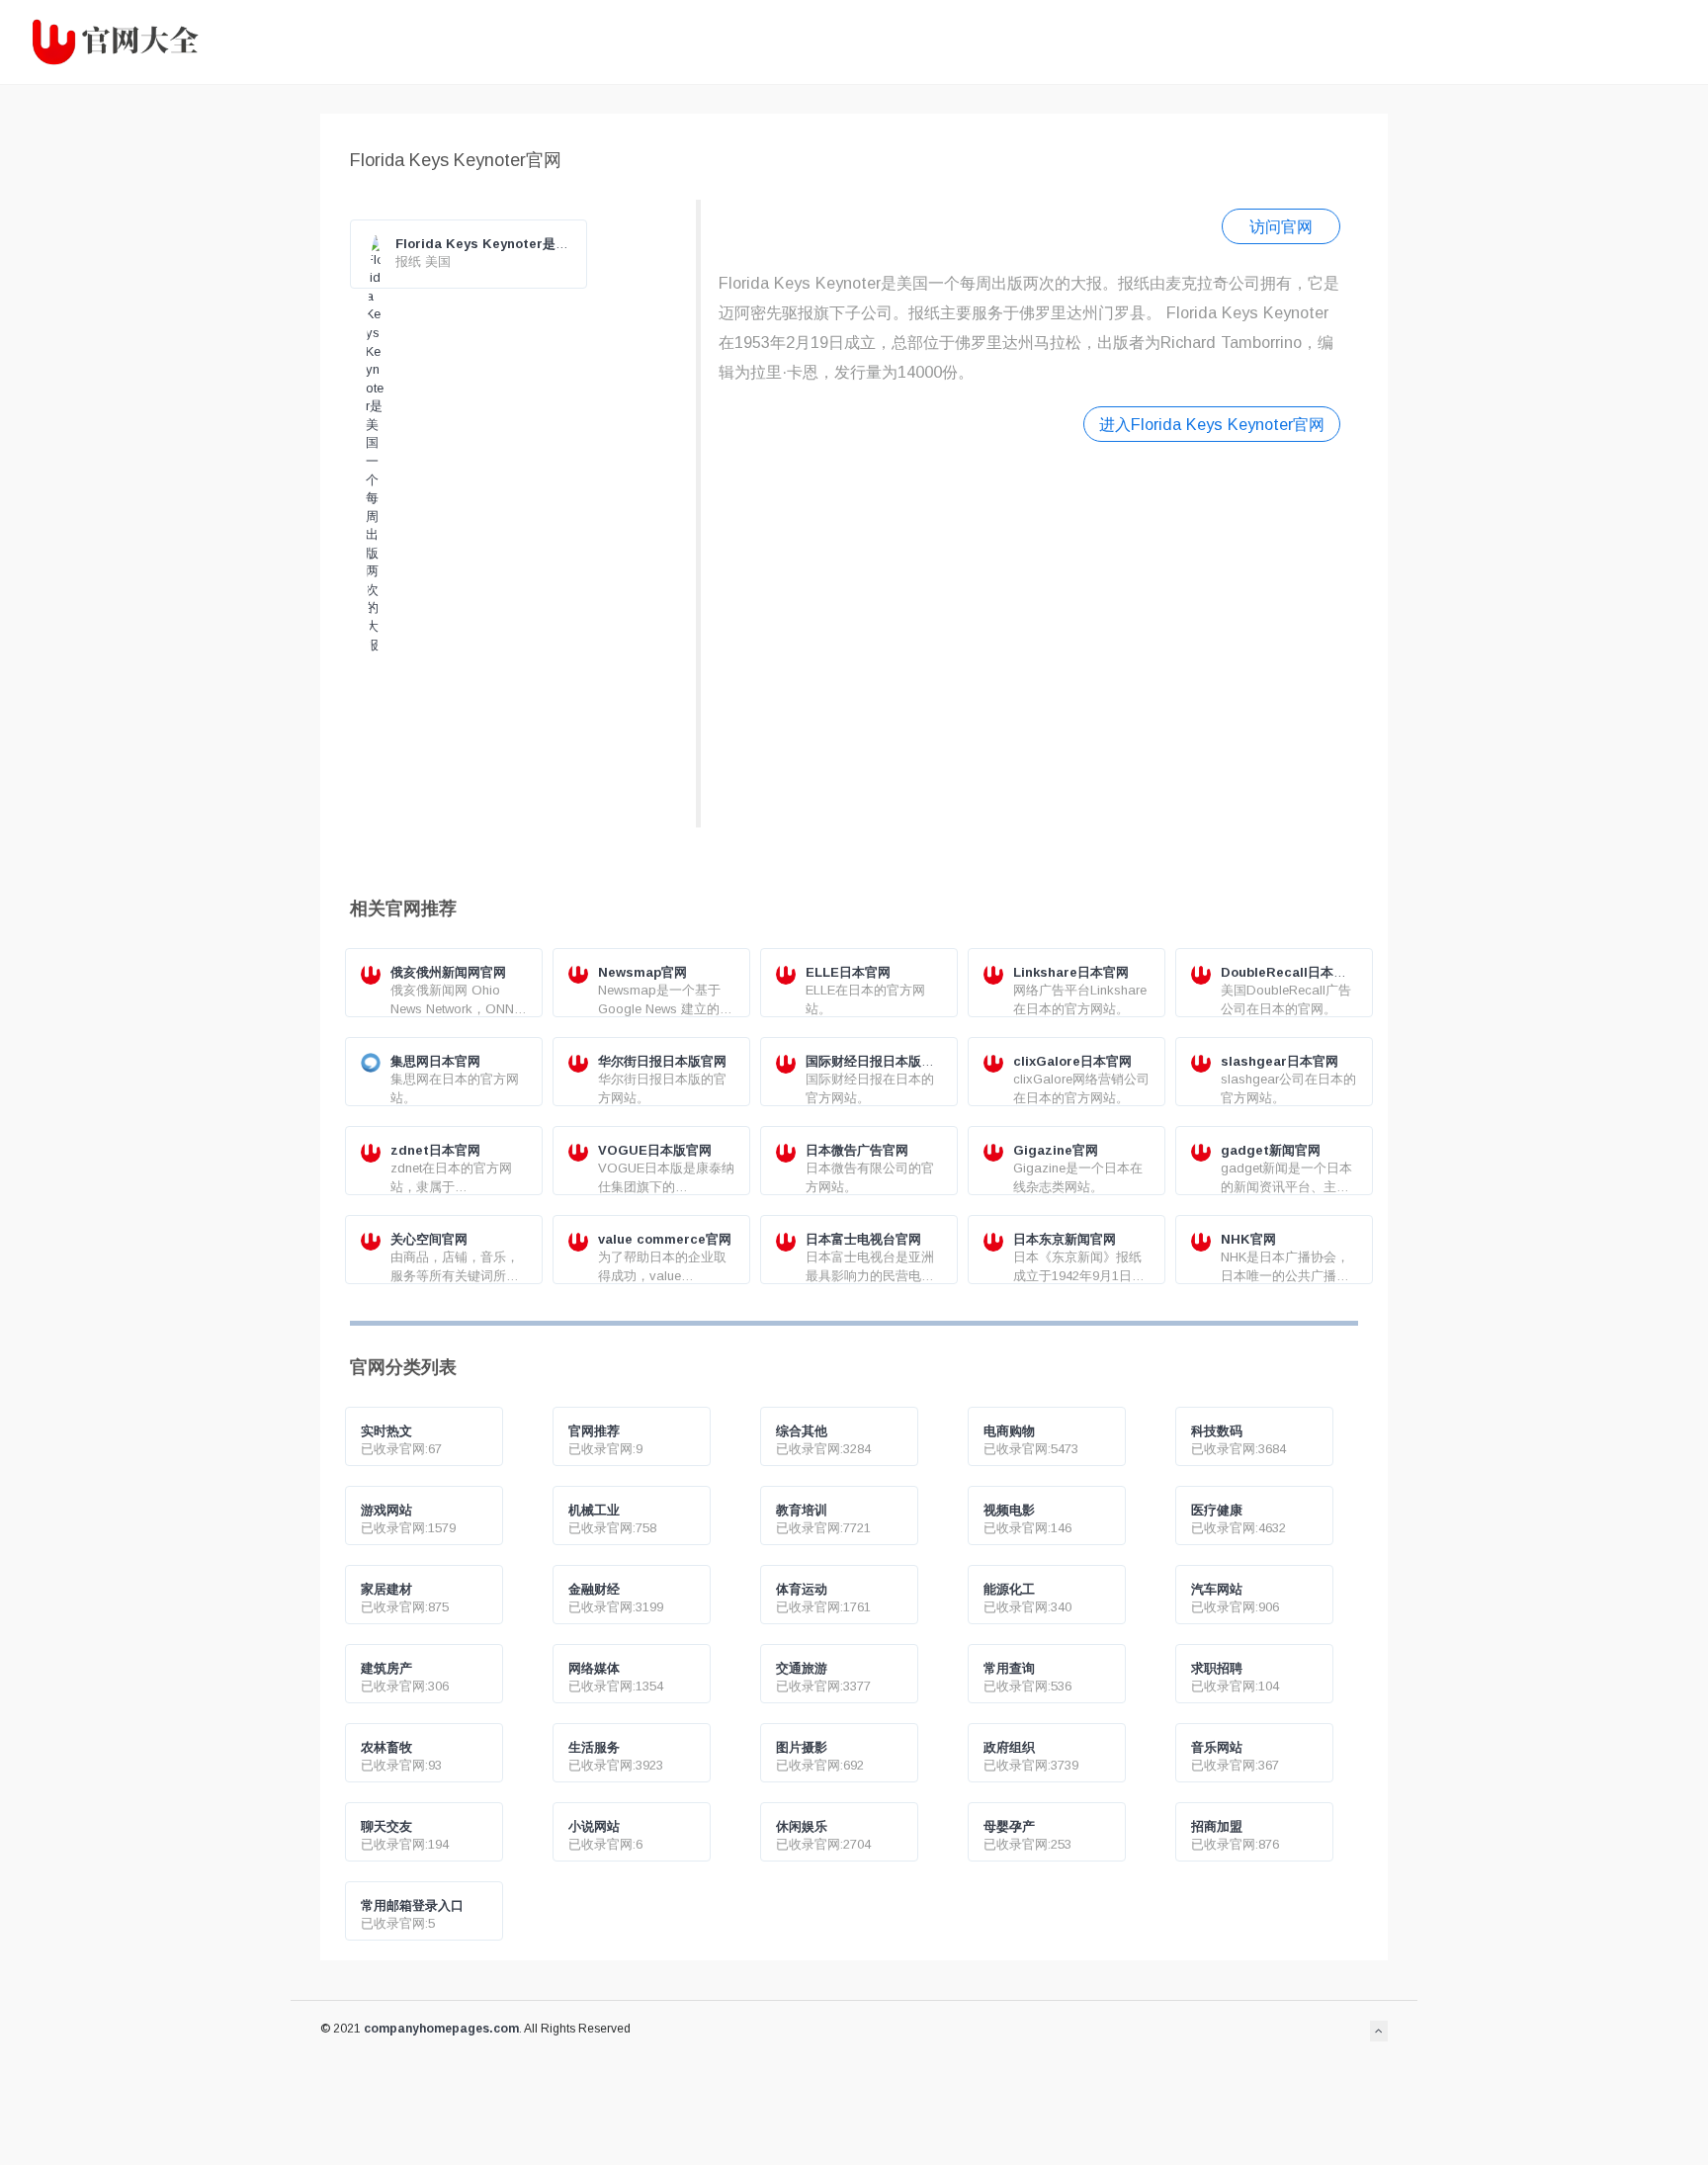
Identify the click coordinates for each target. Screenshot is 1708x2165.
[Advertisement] (1029, 632)
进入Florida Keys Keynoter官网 (1212, 424)
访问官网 (1281, 226)
